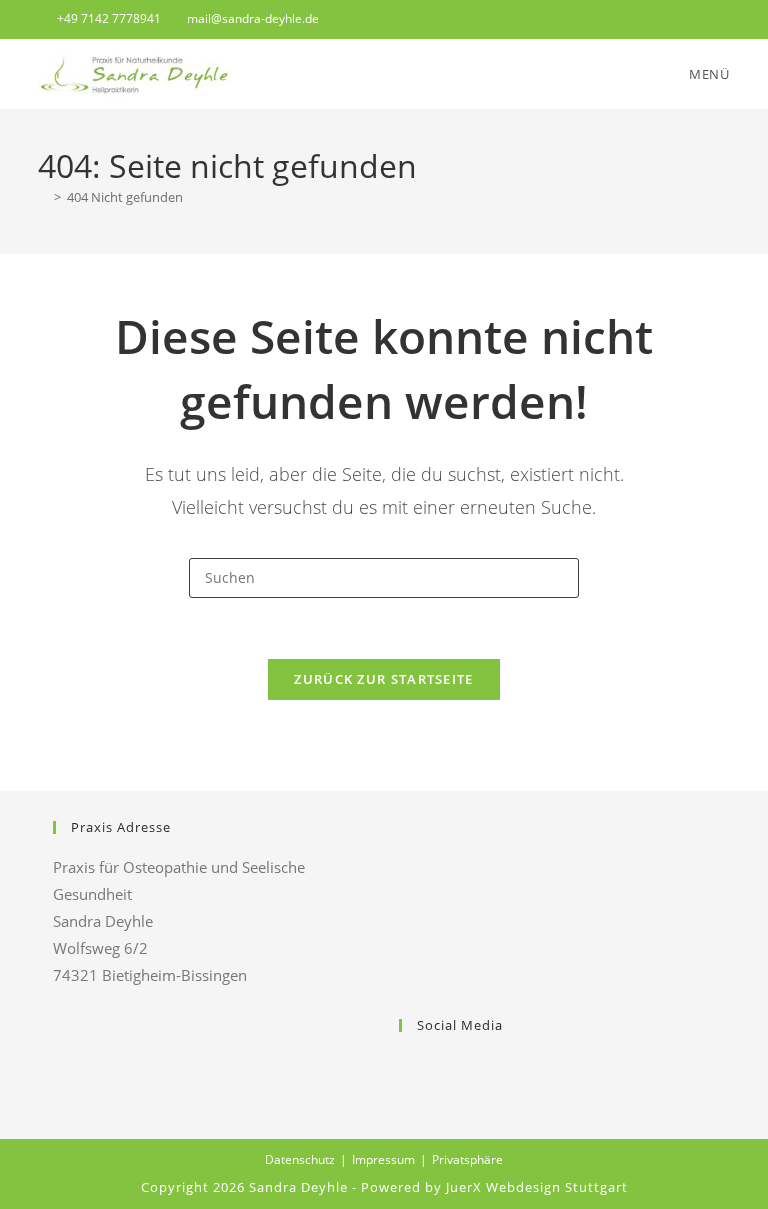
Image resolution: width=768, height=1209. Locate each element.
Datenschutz (300, 1159)
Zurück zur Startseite (383, 679)
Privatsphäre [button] (467, 1159)
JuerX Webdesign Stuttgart (537, 1187)
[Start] (43, 197)
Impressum (383, 1159)
